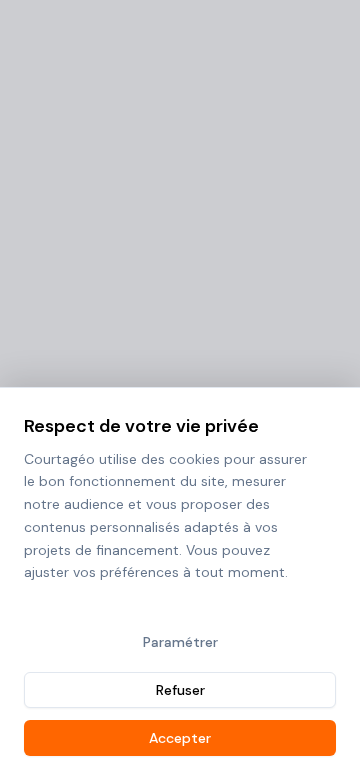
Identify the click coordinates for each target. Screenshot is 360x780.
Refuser (180, 690)
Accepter (180, 738)
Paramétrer (180, 642)
